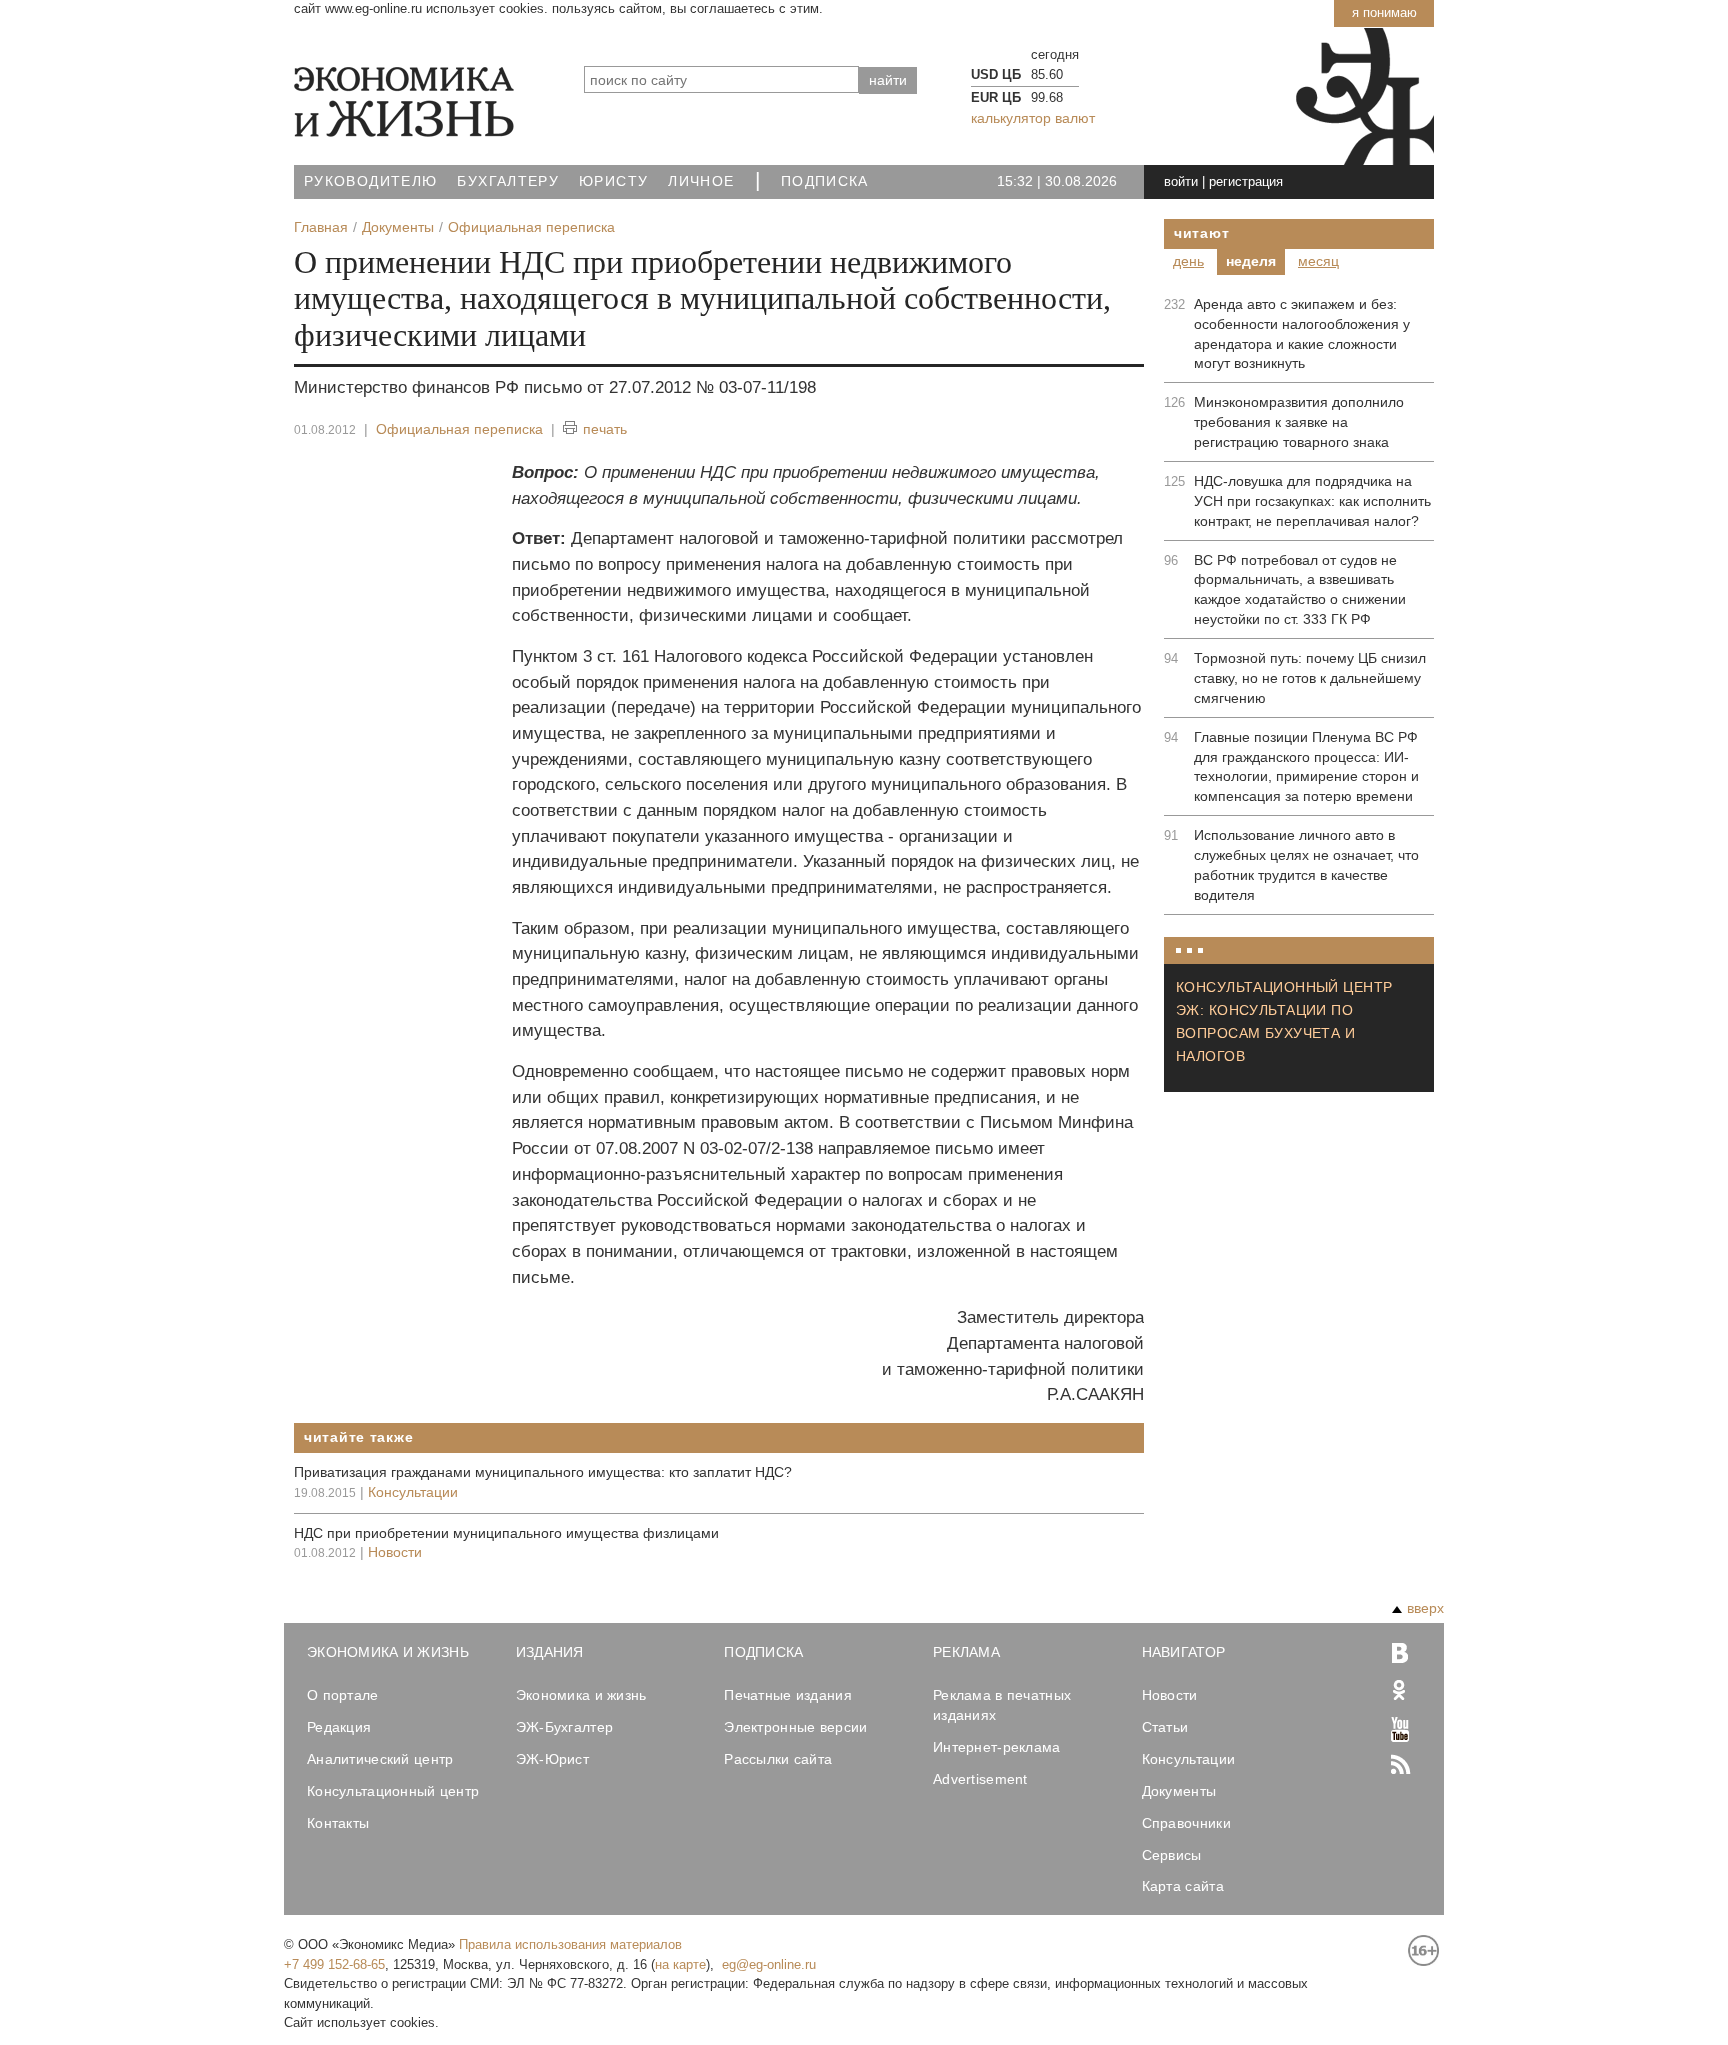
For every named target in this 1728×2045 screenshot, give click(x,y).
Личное (701, 181)
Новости (395, 1552)
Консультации (413, 1492)
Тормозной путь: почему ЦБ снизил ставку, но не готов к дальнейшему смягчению (1310, 678)
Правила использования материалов (570, 1944)
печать (605, 429)
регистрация (1246, 181)
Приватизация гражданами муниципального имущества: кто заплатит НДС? (543, 1472)
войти (1181, 181)
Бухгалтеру (508, 181)
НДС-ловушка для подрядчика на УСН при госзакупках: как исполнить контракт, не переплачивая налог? (1312, 501)
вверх (1425, 1608)
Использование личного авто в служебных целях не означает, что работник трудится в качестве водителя (1306, 865)
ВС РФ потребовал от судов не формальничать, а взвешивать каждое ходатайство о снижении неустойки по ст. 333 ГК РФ (1300, 590)
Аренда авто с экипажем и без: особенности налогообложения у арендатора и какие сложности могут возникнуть (1302, 334)
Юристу (613, 181)
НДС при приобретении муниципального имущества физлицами (506, 1533)
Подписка (825, 181)
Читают (1201, 233)
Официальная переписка (459, 429)
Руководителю (370, 181)
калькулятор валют (1033, 118)
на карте (680, 1964)
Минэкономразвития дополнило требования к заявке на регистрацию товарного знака (1299, 422)
